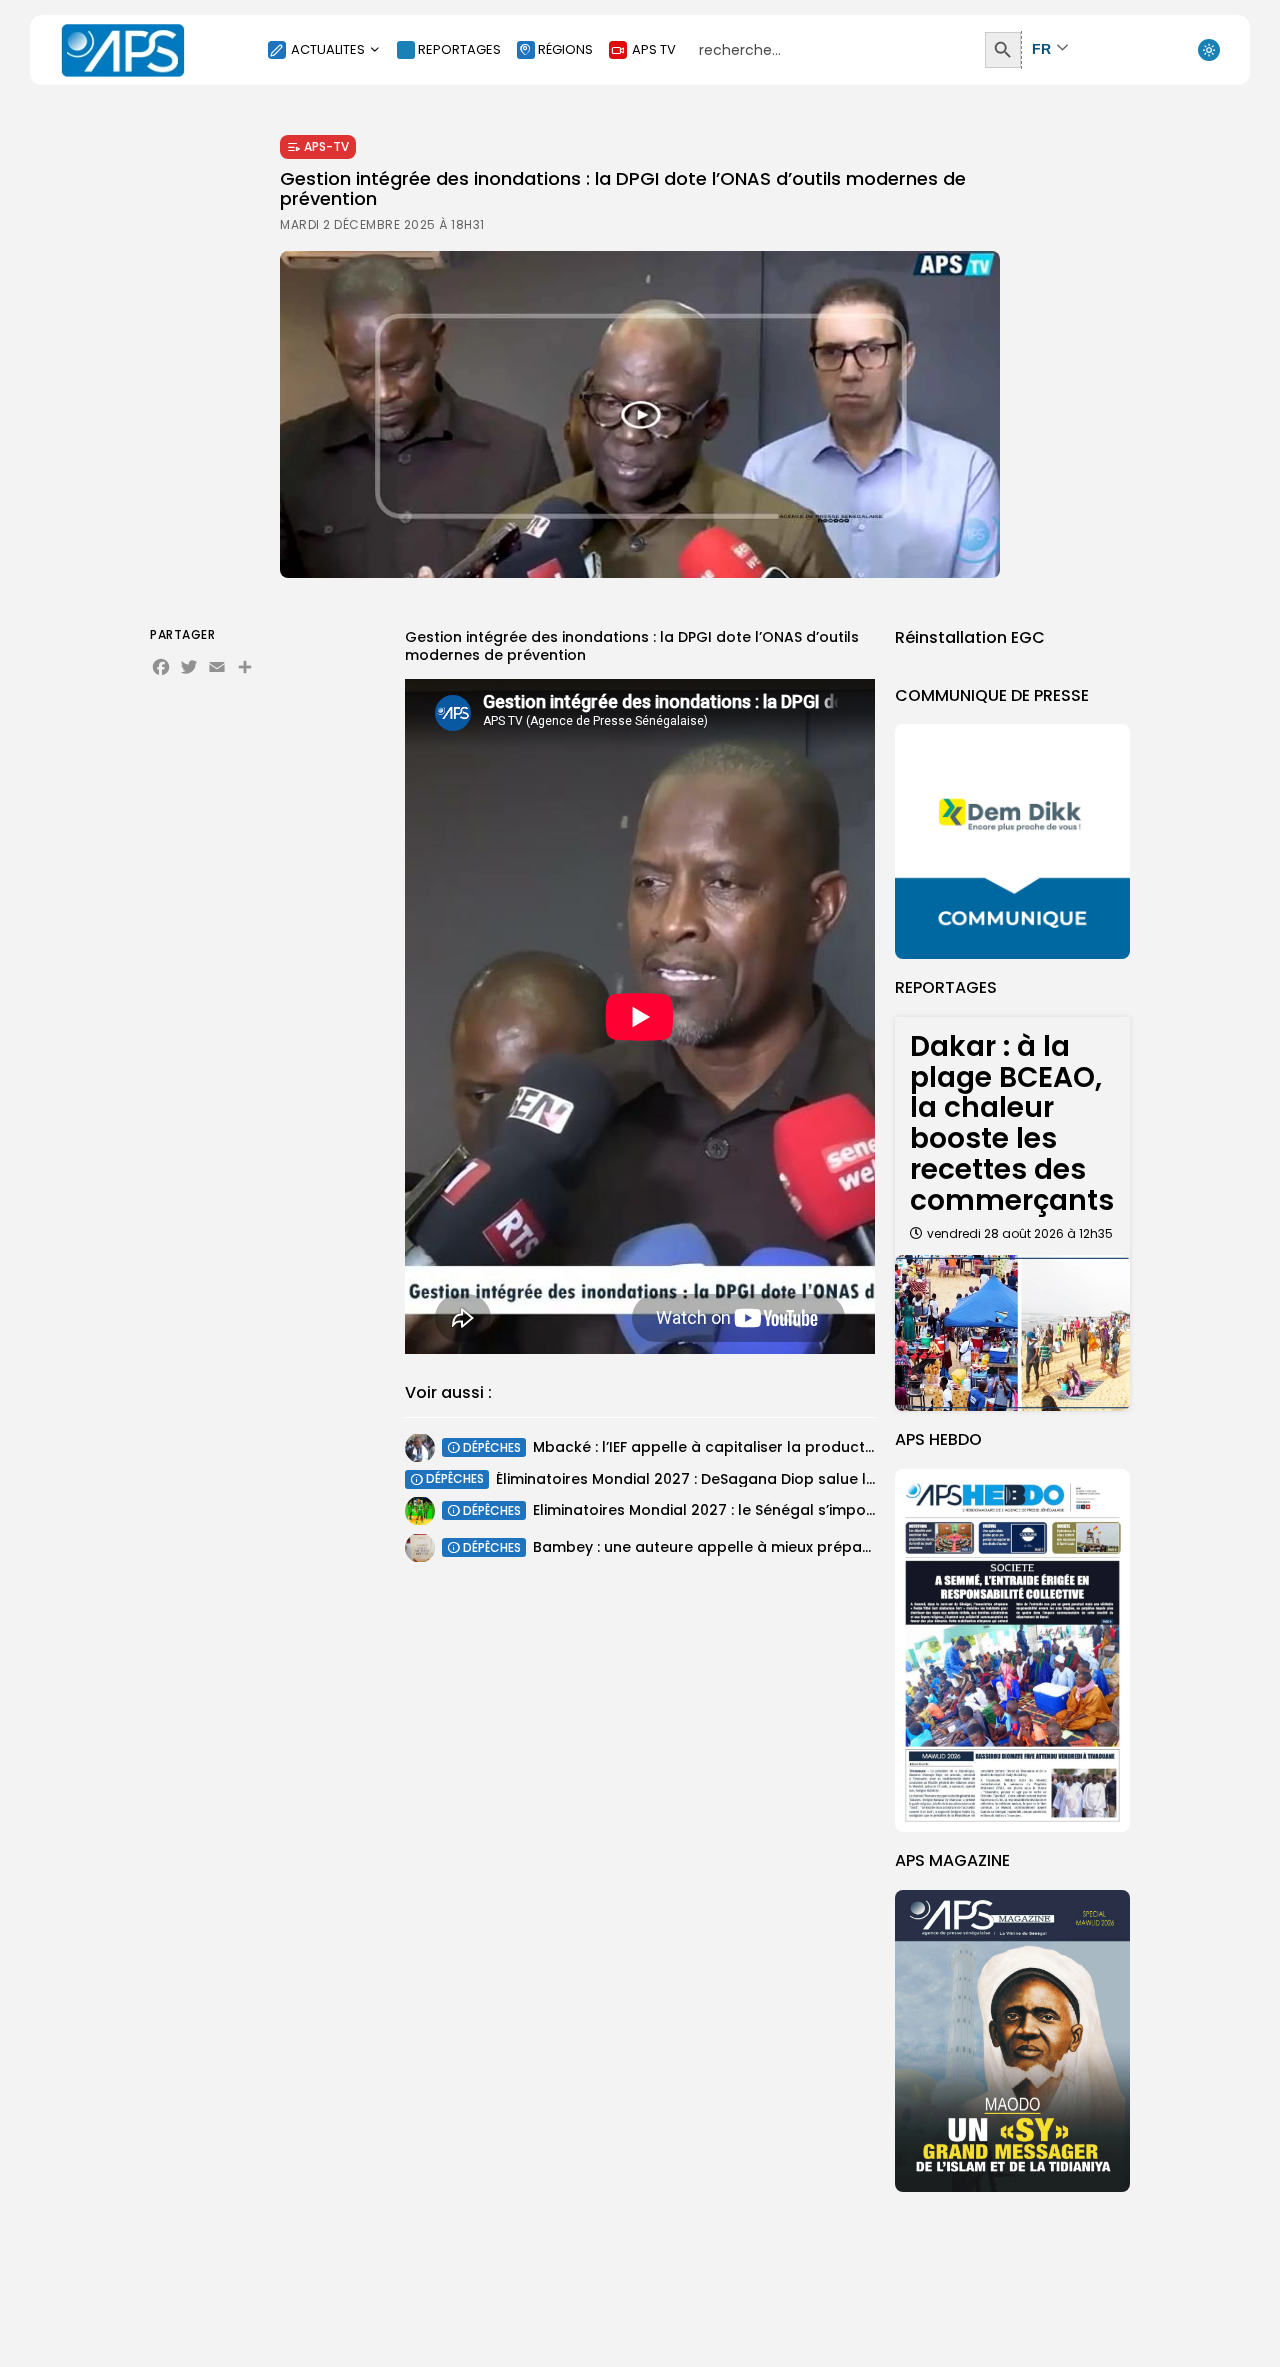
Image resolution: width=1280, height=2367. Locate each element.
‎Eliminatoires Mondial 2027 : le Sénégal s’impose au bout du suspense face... (811, 1510)
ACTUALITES (328, 49)
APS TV (654, 49)
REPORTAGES (459, 49)
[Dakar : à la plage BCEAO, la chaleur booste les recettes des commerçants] (1012, 1333)
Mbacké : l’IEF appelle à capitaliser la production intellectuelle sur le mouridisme (826, 1447)
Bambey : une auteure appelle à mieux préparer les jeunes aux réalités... (795, 1547)
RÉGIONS (565, 49)
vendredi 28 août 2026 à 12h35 (1020, 1233)
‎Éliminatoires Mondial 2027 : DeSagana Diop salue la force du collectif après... (779, 1479)
